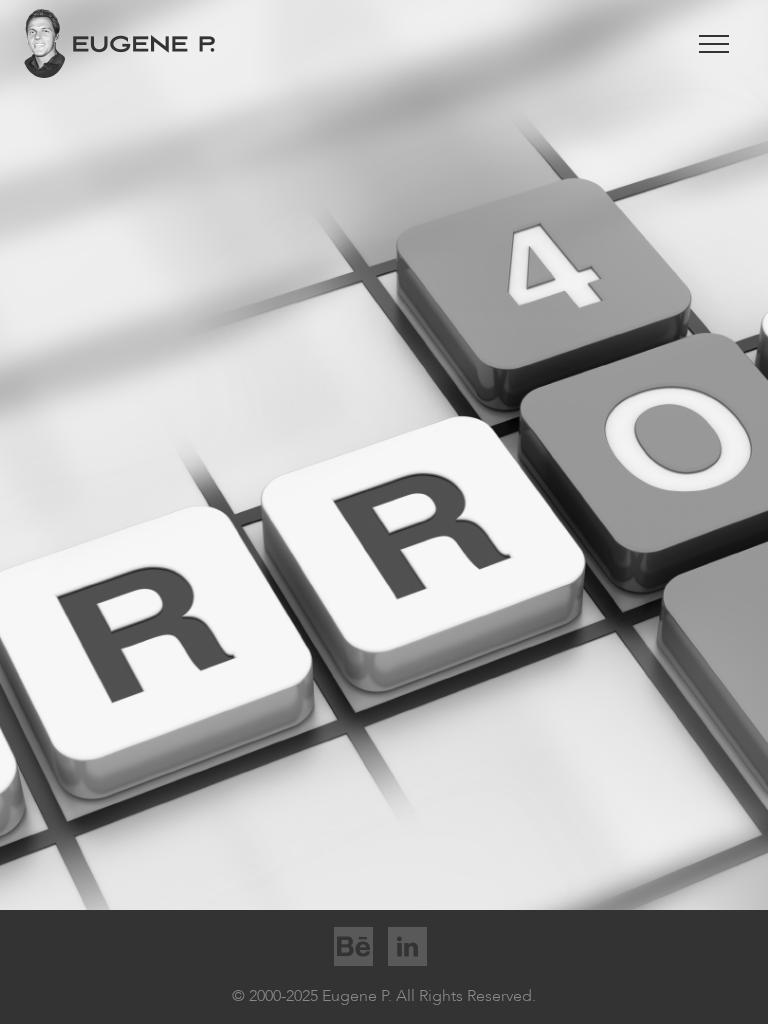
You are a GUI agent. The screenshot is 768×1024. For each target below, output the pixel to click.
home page (526, 506)
